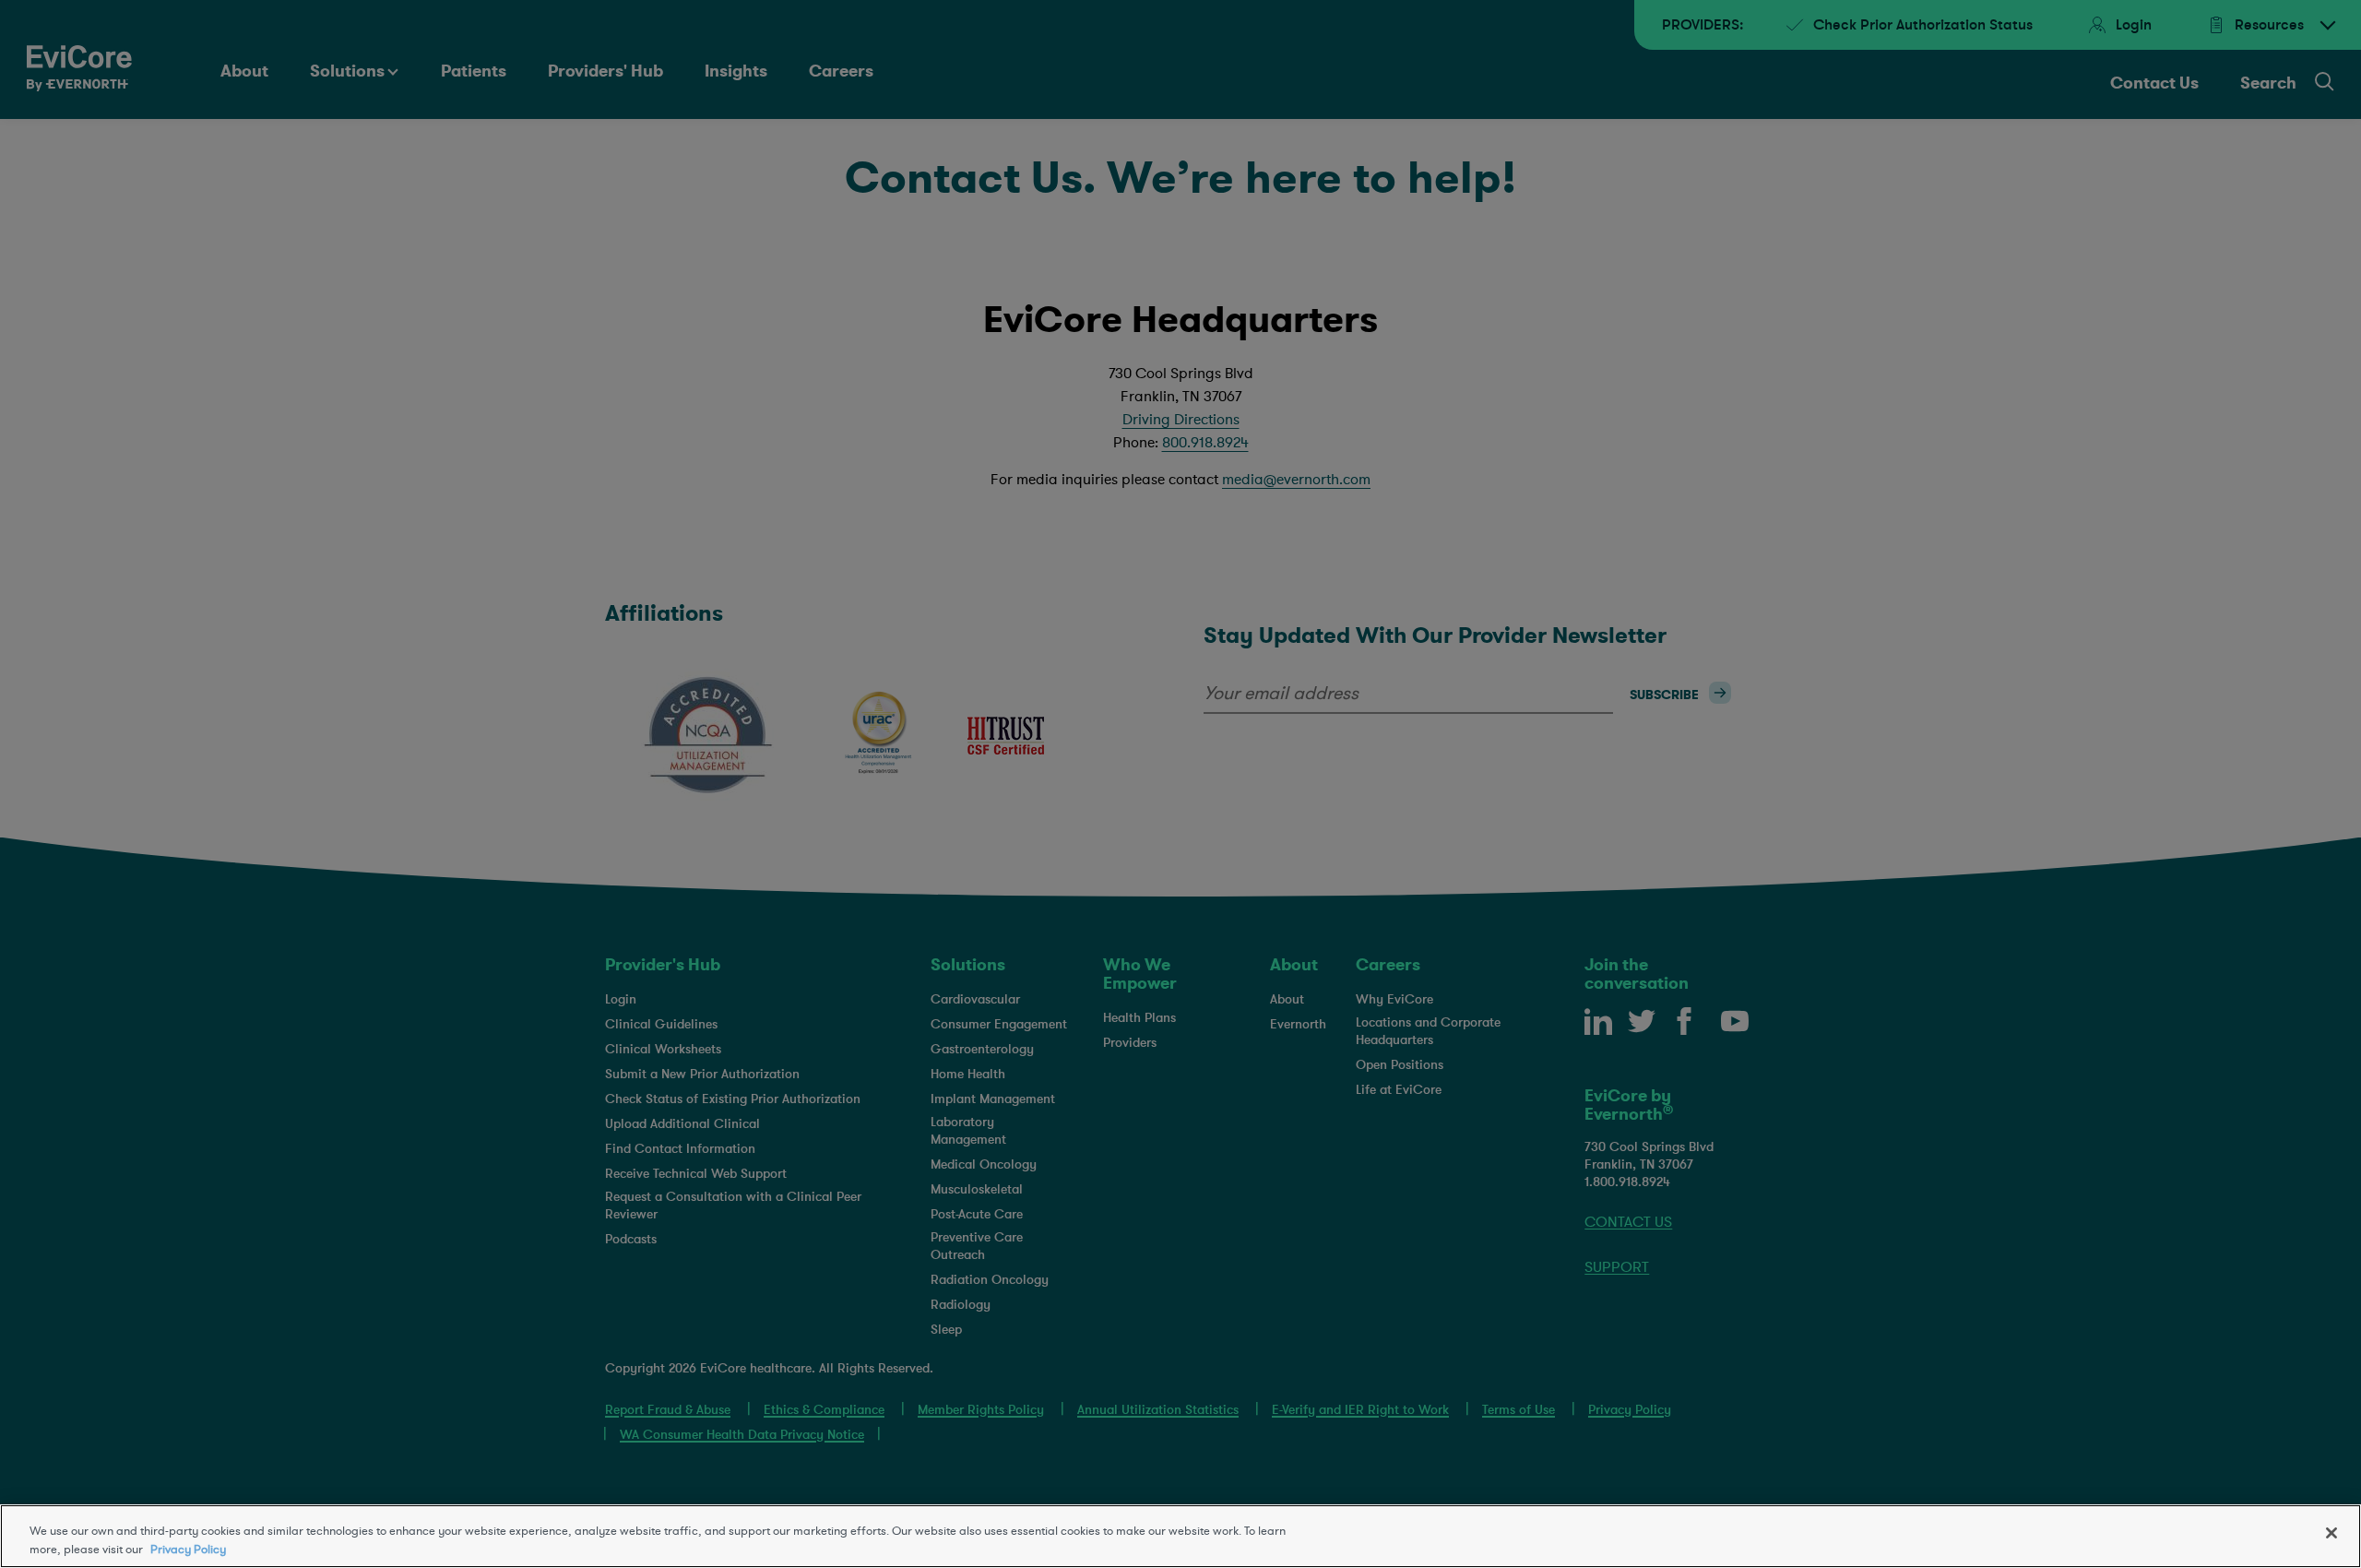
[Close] (2331, 1533)
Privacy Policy (188, 1549)
